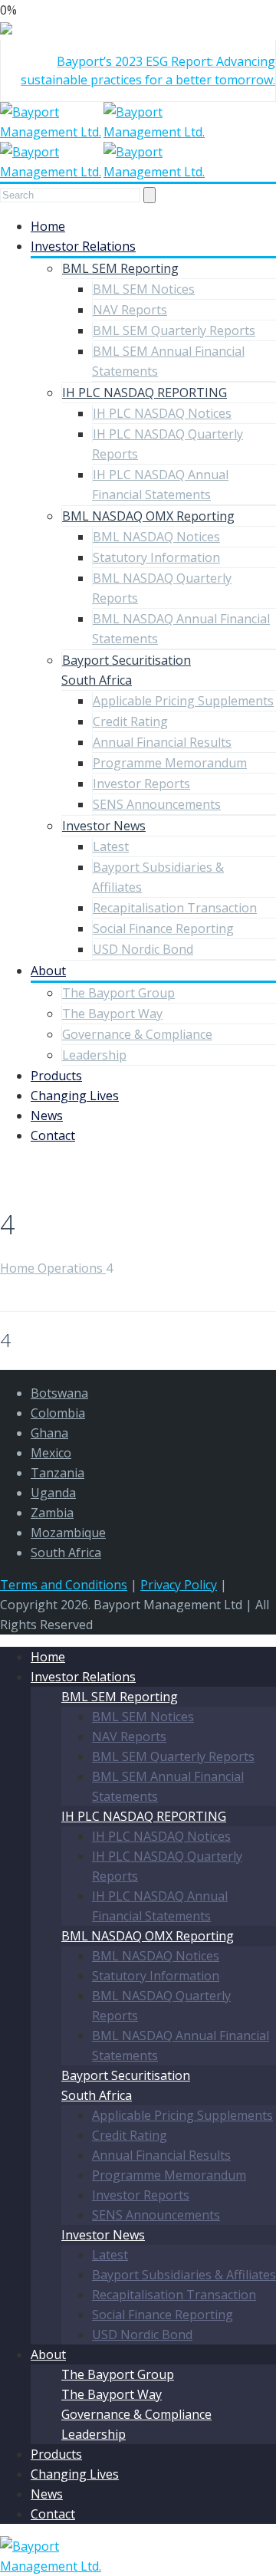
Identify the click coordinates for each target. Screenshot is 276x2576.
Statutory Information (156, 557)
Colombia (58, 1413)
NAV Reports (130, 310)
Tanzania (58, 1473)
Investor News (104, 826)
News (47, 1115)
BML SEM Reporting (120, 268)
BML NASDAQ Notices (156, 537)
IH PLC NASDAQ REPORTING (145, 393)
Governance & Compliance (137, 1034)
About (48, 971)
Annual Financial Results (162, 742)
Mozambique (68, 1533)
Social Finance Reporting (163, 928)
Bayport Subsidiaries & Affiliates (184, 2275)
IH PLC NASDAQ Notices (162, 413)
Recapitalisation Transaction (175, 908)
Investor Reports (141, 784)
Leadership (94, 1055)
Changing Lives (75, 1096)
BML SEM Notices (144, 289)
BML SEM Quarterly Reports (174, 330)
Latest (111, 846)
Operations (72, 1268)
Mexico (51, 1453)
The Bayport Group (118, 993)
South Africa (66, 1552)
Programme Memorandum (170, 763)
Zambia (52, 1513)
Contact (53, 1135)
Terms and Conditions (64, 1585)
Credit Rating (130, 721)
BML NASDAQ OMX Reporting (148, 516)
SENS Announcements (157, 804)
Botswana (59, 1393)
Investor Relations (83, 246)
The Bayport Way (112, 1014)
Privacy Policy (179, 1585)
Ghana (49, 1433)
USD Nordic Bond (143, 949)
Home (48, 226)
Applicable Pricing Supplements (183, 701)
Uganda (53, 1493)
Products (56, 1076)
